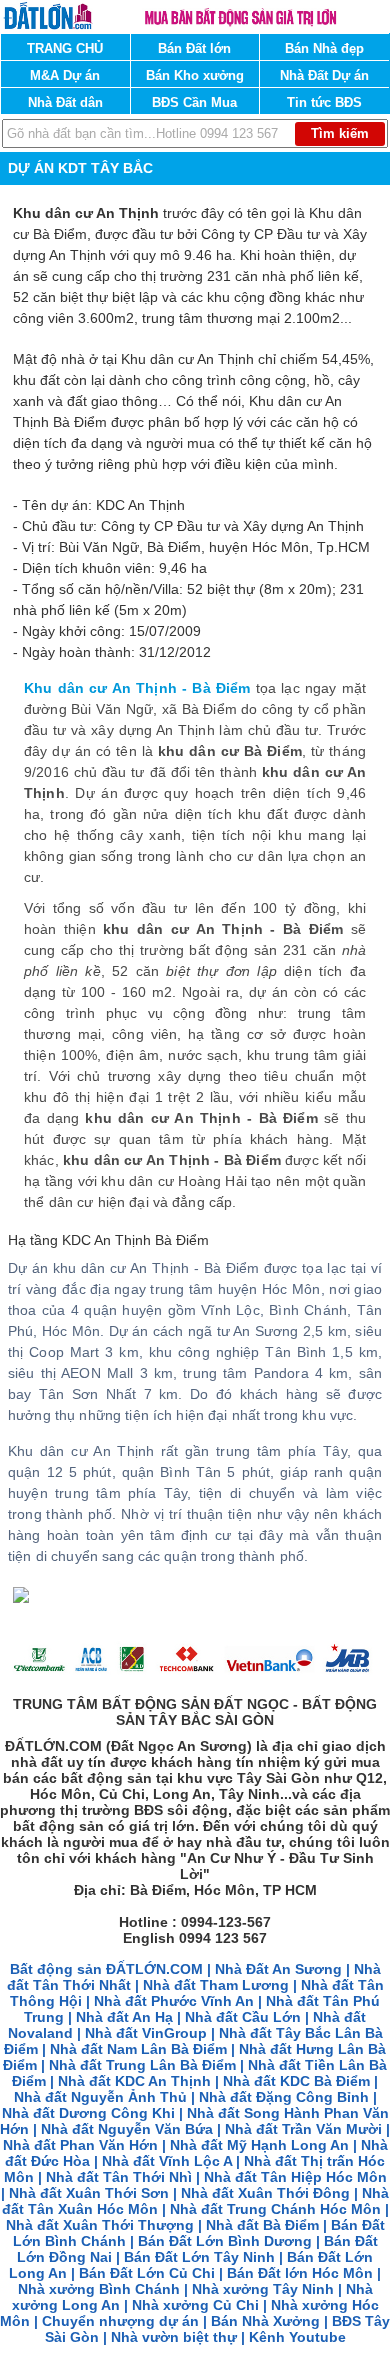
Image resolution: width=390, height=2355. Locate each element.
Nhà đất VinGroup (146, 2033)
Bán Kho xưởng (195, 75)
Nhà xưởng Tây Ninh (263, 2289)
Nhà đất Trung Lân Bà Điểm (142, 2065)
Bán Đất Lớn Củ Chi (147, 2273)
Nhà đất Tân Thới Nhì (121, 2177)
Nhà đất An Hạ (124, 2017)
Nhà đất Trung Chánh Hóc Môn (275, 2209)
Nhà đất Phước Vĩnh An (174, 2001)
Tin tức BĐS (324, 102)
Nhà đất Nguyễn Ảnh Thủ (100, 2097)
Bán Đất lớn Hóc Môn (300, 2273)
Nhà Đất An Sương (278, 1969)
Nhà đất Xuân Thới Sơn (89, 2193)
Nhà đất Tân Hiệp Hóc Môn (295, 2177)
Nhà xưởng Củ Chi (195, 2305)
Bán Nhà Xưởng (265, 2321)
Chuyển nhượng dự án (120, 2321)
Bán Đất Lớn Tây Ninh (199, 2257)
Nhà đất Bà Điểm (262, 2225)
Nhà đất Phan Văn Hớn (80, 2145)
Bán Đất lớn (194, 48)
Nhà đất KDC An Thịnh (134, 2081)
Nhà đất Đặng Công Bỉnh (284, 2097)
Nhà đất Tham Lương (216, 1985)
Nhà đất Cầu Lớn (243, 2017)
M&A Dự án (65, 75)
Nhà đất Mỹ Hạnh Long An (259, 2145)
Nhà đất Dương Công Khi (88, 2113)
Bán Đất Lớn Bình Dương (225, 2241)
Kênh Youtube (297, 2337)
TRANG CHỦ (65, 48)
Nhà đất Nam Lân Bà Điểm (138, 2049)
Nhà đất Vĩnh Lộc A (167, 2161)
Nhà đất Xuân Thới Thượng (100, 2225)
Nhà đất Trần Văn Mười (303, 2129)
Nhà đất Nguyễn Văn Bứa (127, 2129)
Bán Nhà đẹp (324, 48)
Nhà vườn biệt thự (174, 2337)
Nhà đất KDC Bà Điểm (296, 2081)
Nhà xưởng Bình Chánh (99, 2289)
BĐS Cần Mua (194, 102)
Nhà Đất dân (65, 102)
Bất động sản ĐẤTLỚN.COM (106, 1969)
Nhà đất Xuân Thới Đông (265, 2193)
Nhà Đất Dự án (324, 75)
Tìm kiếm (340, 133)
